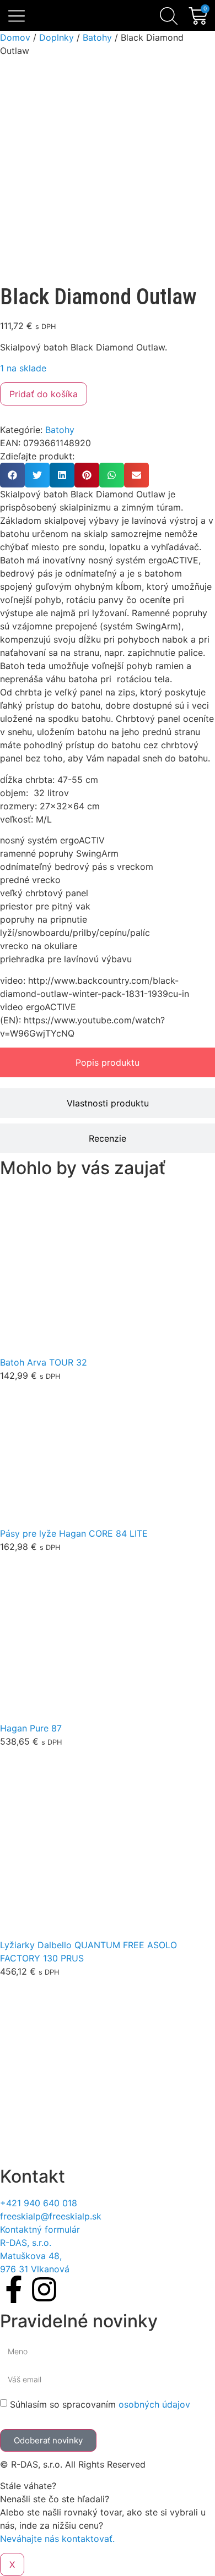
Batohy (97, 37)
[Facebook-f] (14, 2289)
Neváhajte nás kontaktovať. (57, 2539)
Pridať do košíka (44, 394)
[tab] (108, 1062)
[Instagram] (44, 2289)
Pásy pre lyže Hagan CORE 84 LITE (74, 1533)
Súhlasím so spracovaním (100, 2404)
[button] (17, 17)
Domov (15, 37)
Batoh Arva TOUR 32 (44, 1362)
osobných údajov (154, 2404)
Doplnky (57, 37)
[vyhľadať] (169, 16)
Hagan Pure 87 (31, 1728)
